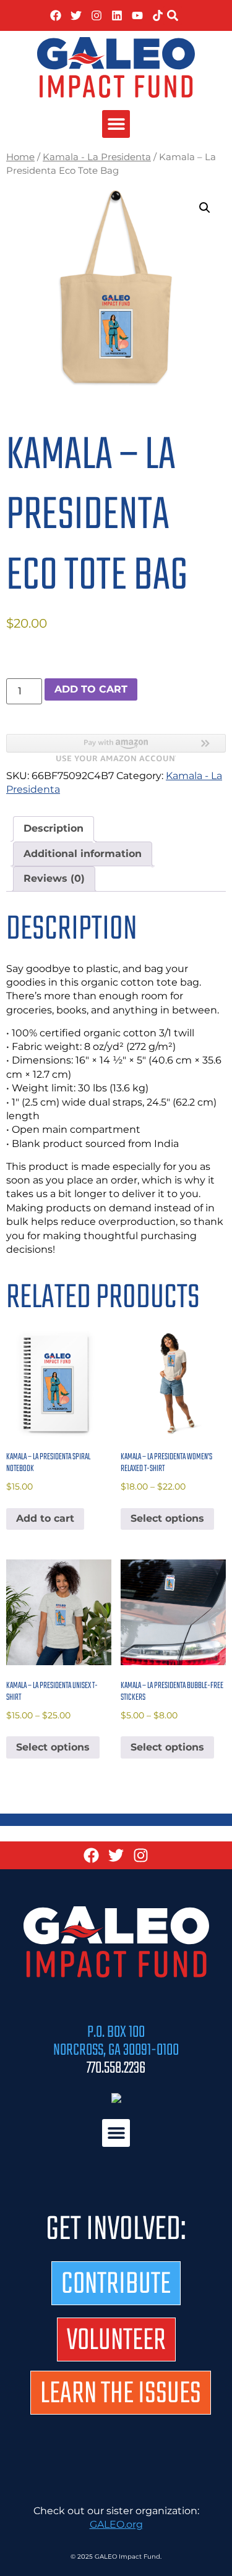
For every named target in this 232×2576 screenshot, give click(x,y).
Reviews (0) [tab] (54, 878)
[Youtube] (137, 15)
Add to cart (91, 689)
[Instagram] (97, 15)
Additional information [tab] (83, 854)
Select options (167, 1518)
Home (20, 157)
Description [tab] (54, 828)
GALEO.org (116, 2524)
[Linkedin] (117, 15)
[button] (173, 15)
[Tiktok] (158, 15)
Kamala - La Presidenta (97, 157)
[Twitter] (76, 15)
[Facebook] (56, 15)
